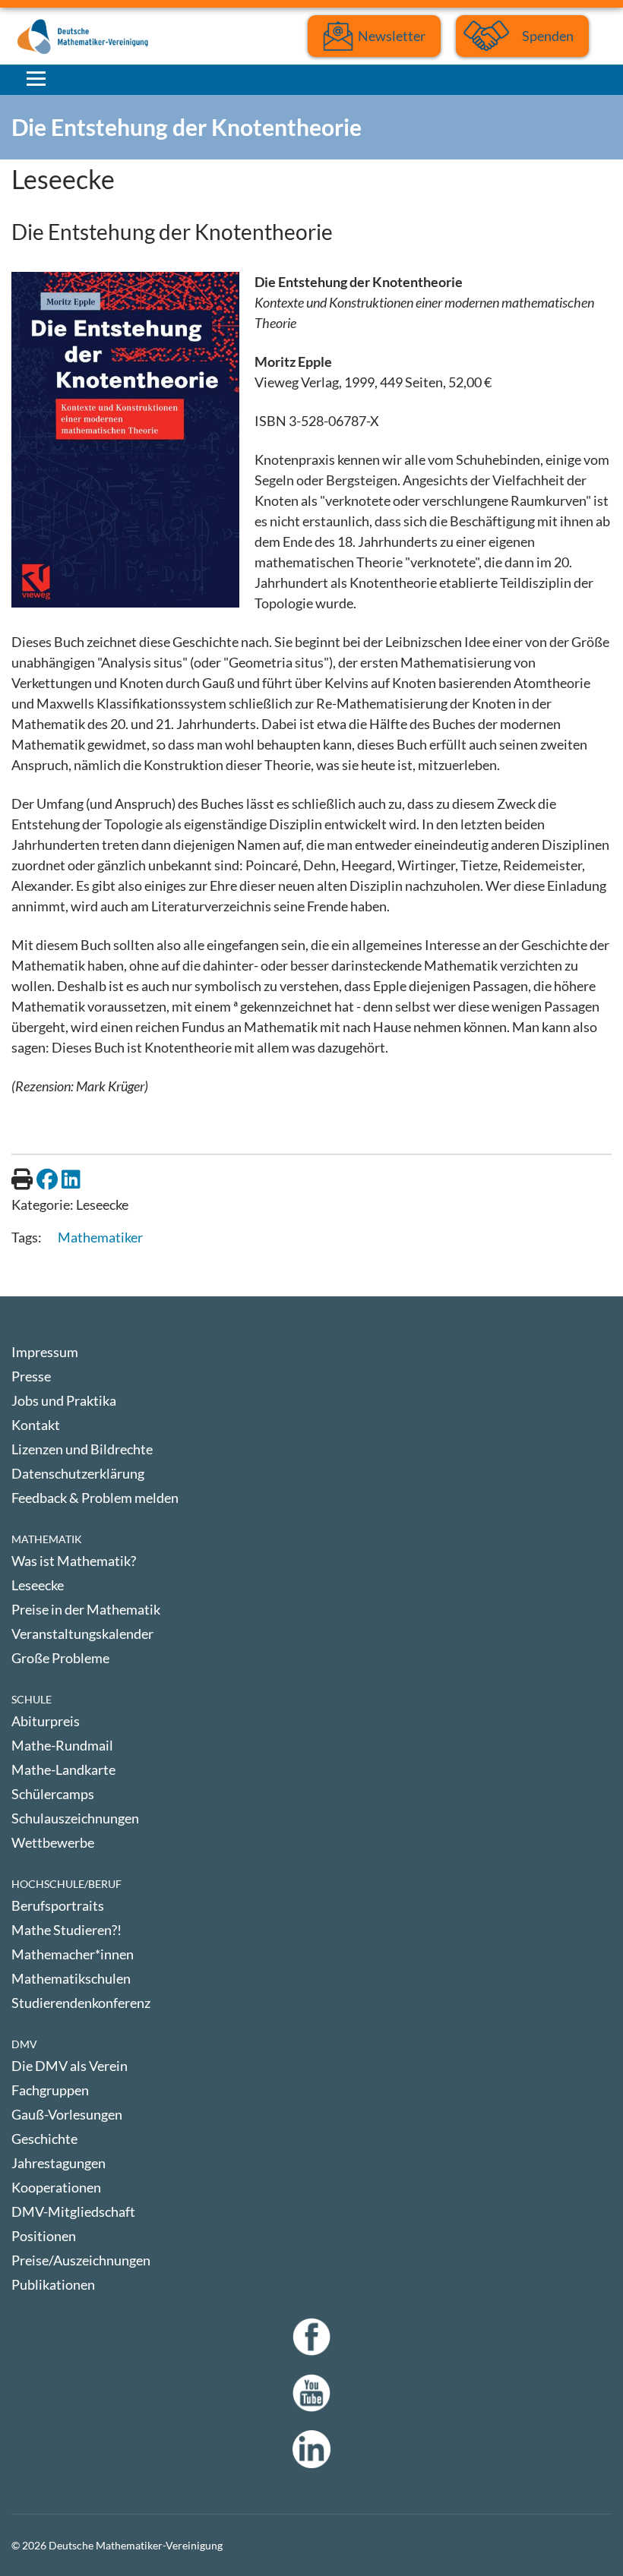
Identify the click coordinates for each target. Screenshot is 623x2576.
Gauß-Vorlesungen (67, 2114)
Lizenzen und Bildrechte (82, 1449)
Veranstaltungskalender (82, 1634)
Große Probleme (60, 1658)
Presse (31, 1376)
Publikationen (53, 2284)
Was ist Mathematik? (74, 1561)
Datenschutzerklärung (78, 1473)
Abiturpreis (46, 1721)
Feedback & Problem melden (95, 1498)
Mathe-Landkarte (63, 1769)
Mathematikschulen (71, 1978)
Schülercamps (53, 1794)
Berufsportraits (58, 1905)
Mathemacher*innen (73, 1954)
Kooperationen (56, 2187)
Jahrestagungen (59, 2163)
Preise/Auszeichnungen (81, 2260)
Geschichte (44, 2139)
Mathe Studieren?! (66, 1930)
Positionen (44, 2236)
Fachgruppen (50, 2090)
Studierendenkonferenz (81, 2003)
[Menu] (36, 78)
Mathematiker (100, 1237)
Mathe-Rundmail (62, 1745)
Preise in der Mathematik (86, 1609)
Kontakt (36, 1425)
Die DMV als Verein (70, 2066)
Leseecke (38, 1585)
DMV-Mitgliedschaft (73, 2211)
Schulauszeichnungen (75, 1818)
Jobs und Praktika (64, 1400)
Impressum (45, 1352)
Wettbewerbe (53, 1842)
